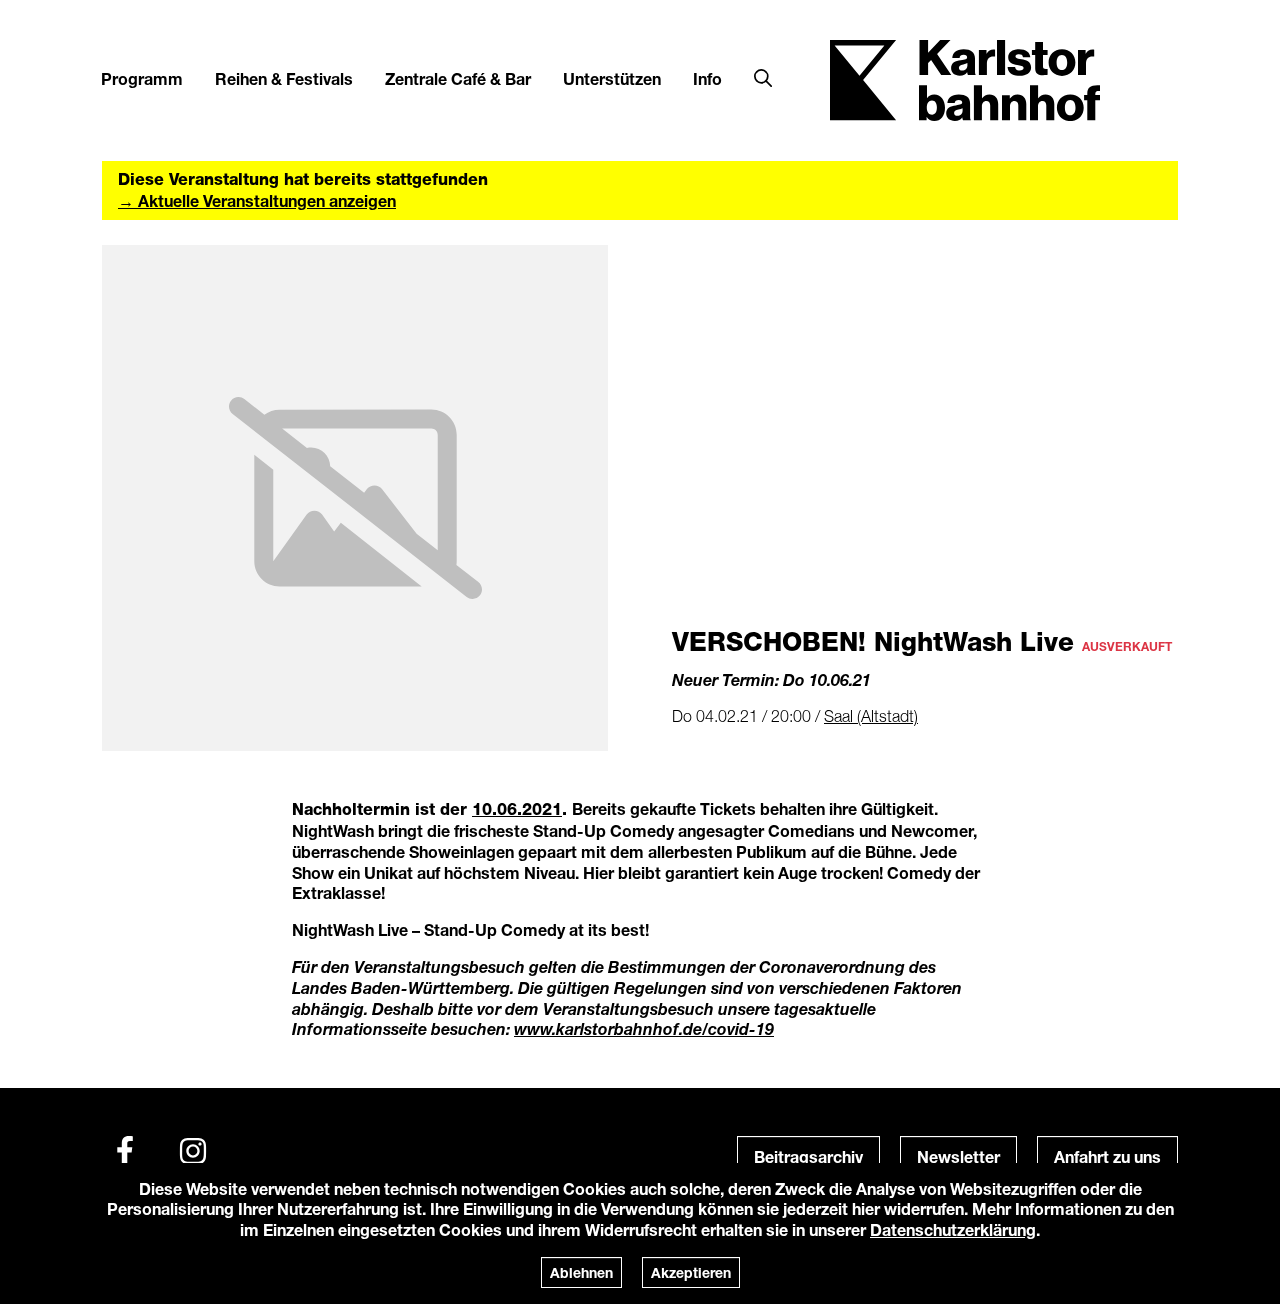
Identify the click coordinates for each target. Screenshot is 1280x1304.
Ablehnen (581, 1272)
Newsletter (958, 1156)
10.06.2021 (517, 809)
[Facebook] (125, 1151)
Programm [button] (142, 78)
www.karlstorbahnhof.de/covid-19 (644, 1028)
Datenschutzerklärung (953, 1229)
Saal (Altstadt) (871, 716)
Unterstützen (612, 78)
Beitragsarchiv (808, 1156)
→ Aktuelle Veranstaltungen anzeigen (257, 200)
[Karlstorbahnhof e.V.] (965, 78)
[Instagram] (193, 1151)
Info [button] (707, 78)
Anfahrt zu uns (1107, 1156)
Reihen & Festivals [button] (284, 78)
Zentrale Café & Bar (458, 78)
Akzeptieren (691, 1272)
